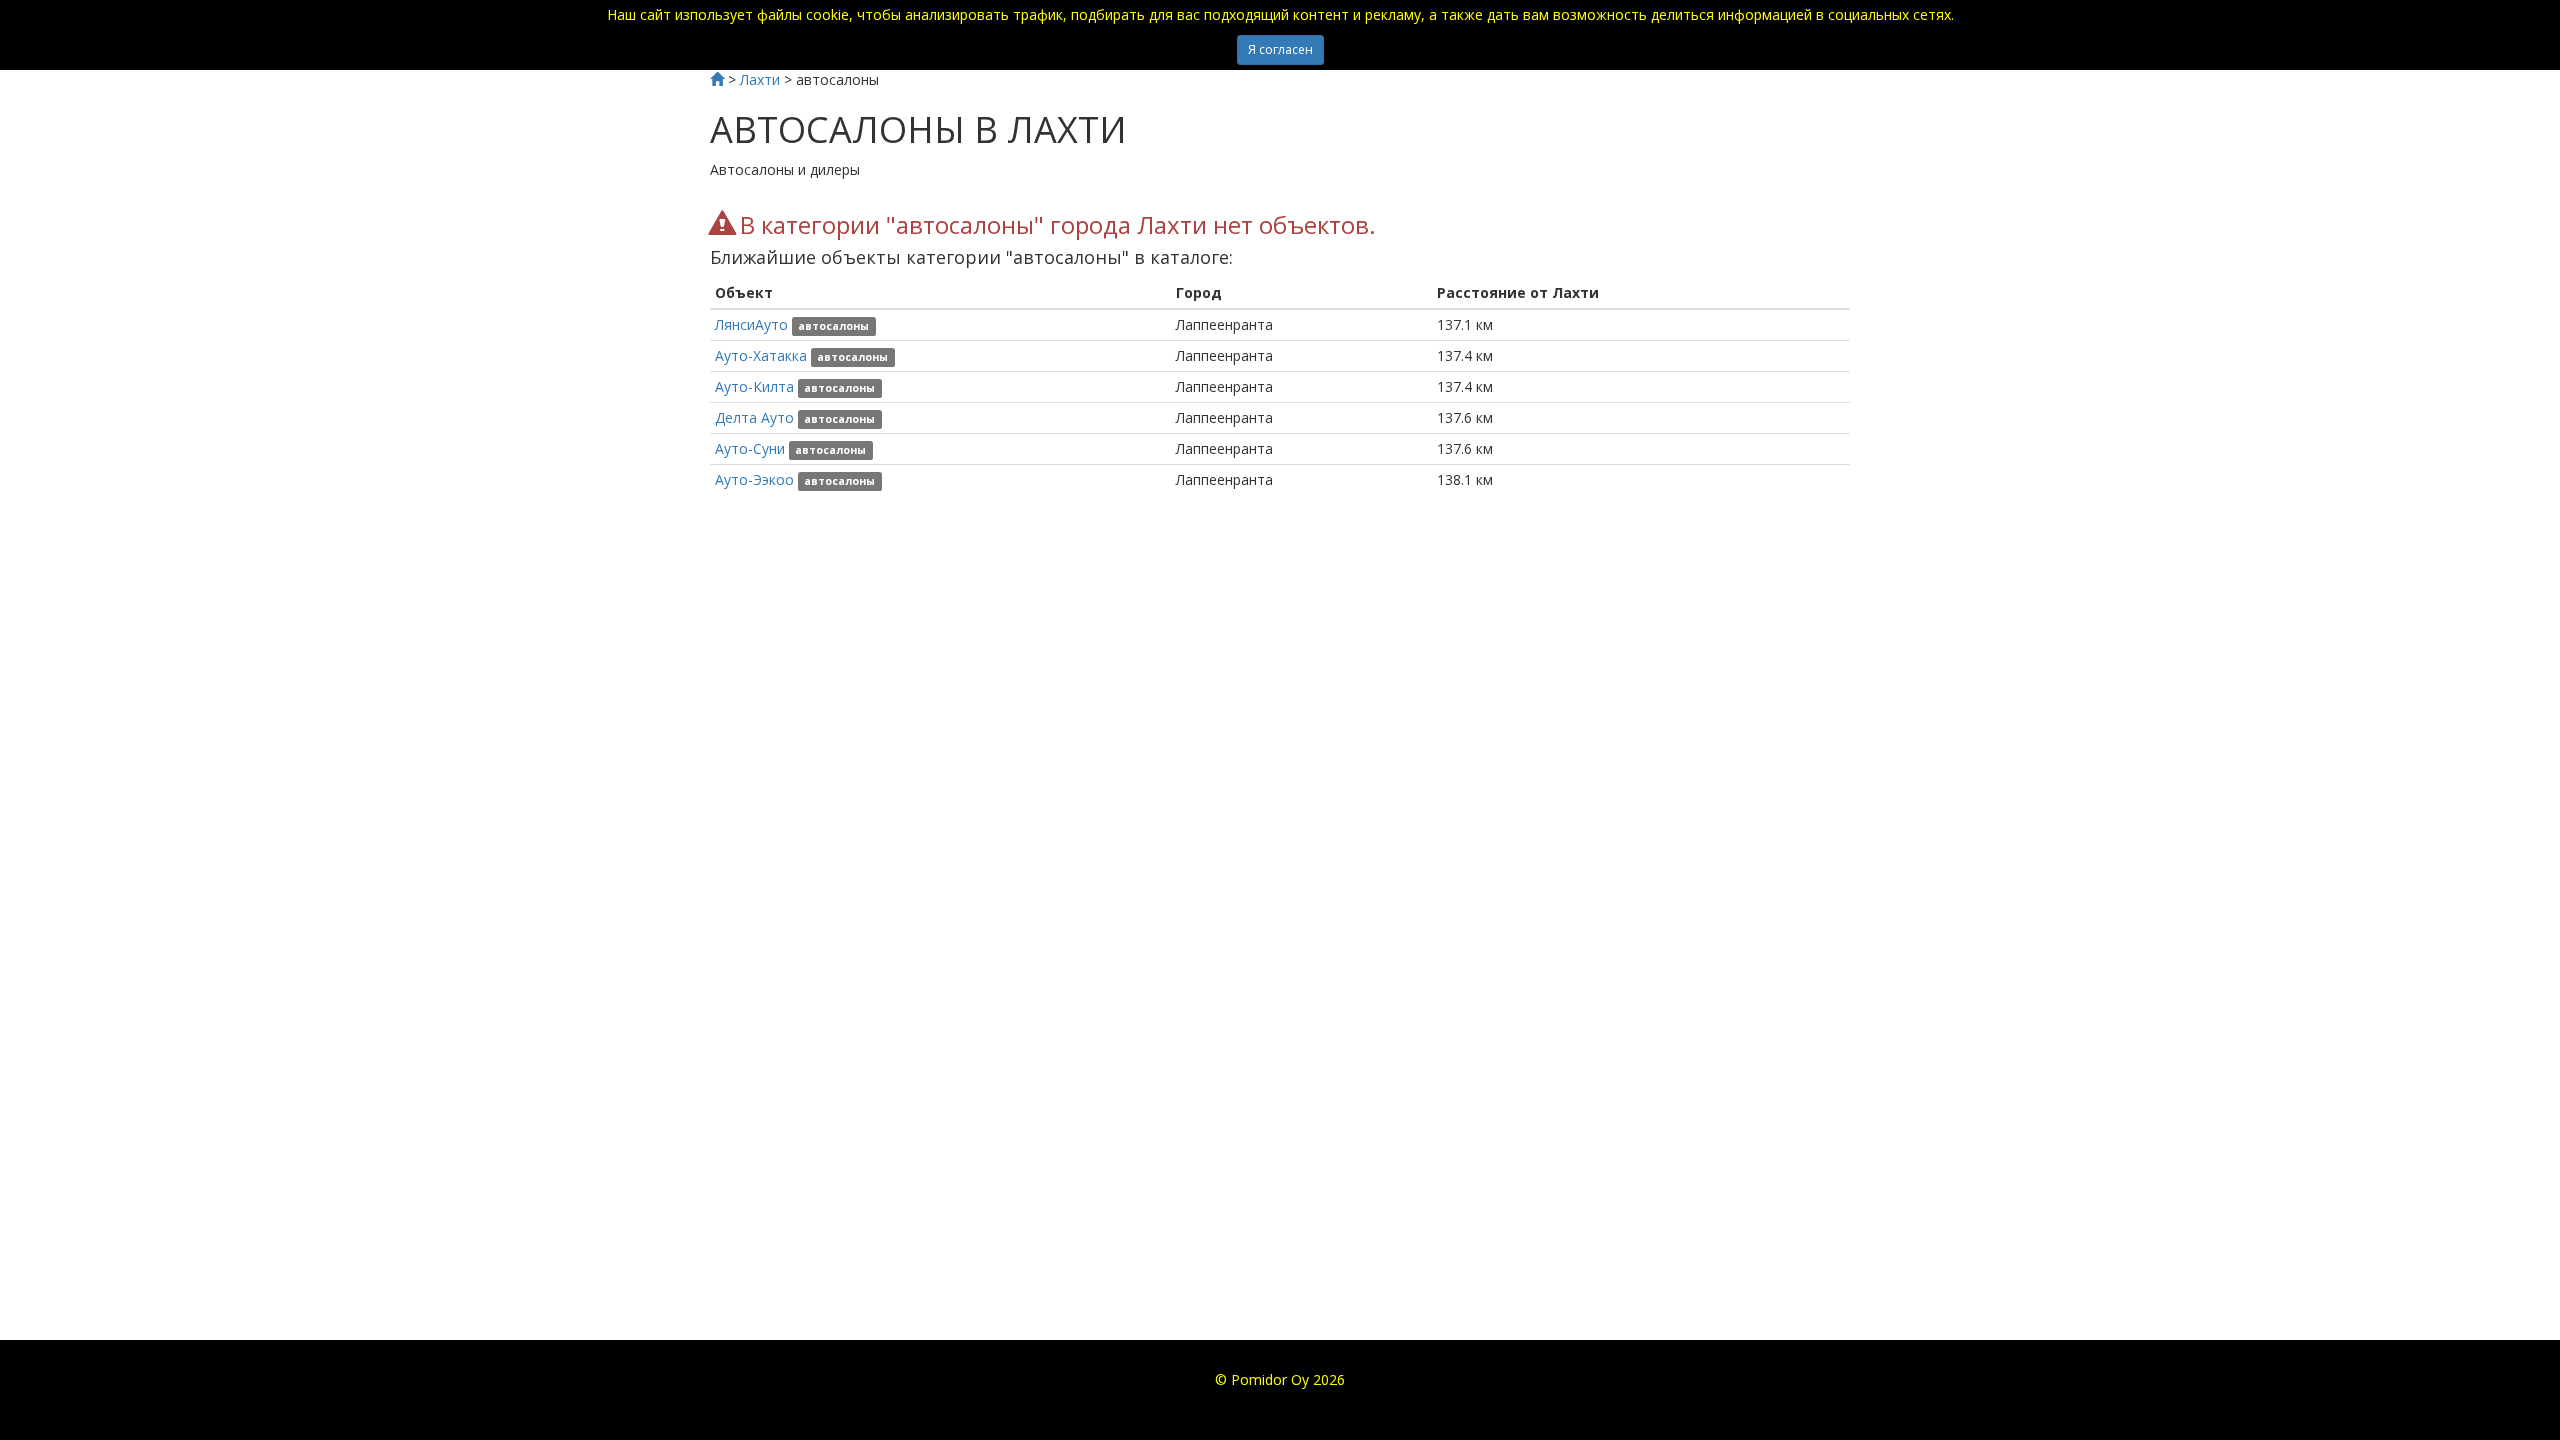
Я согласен (1280, 49)
